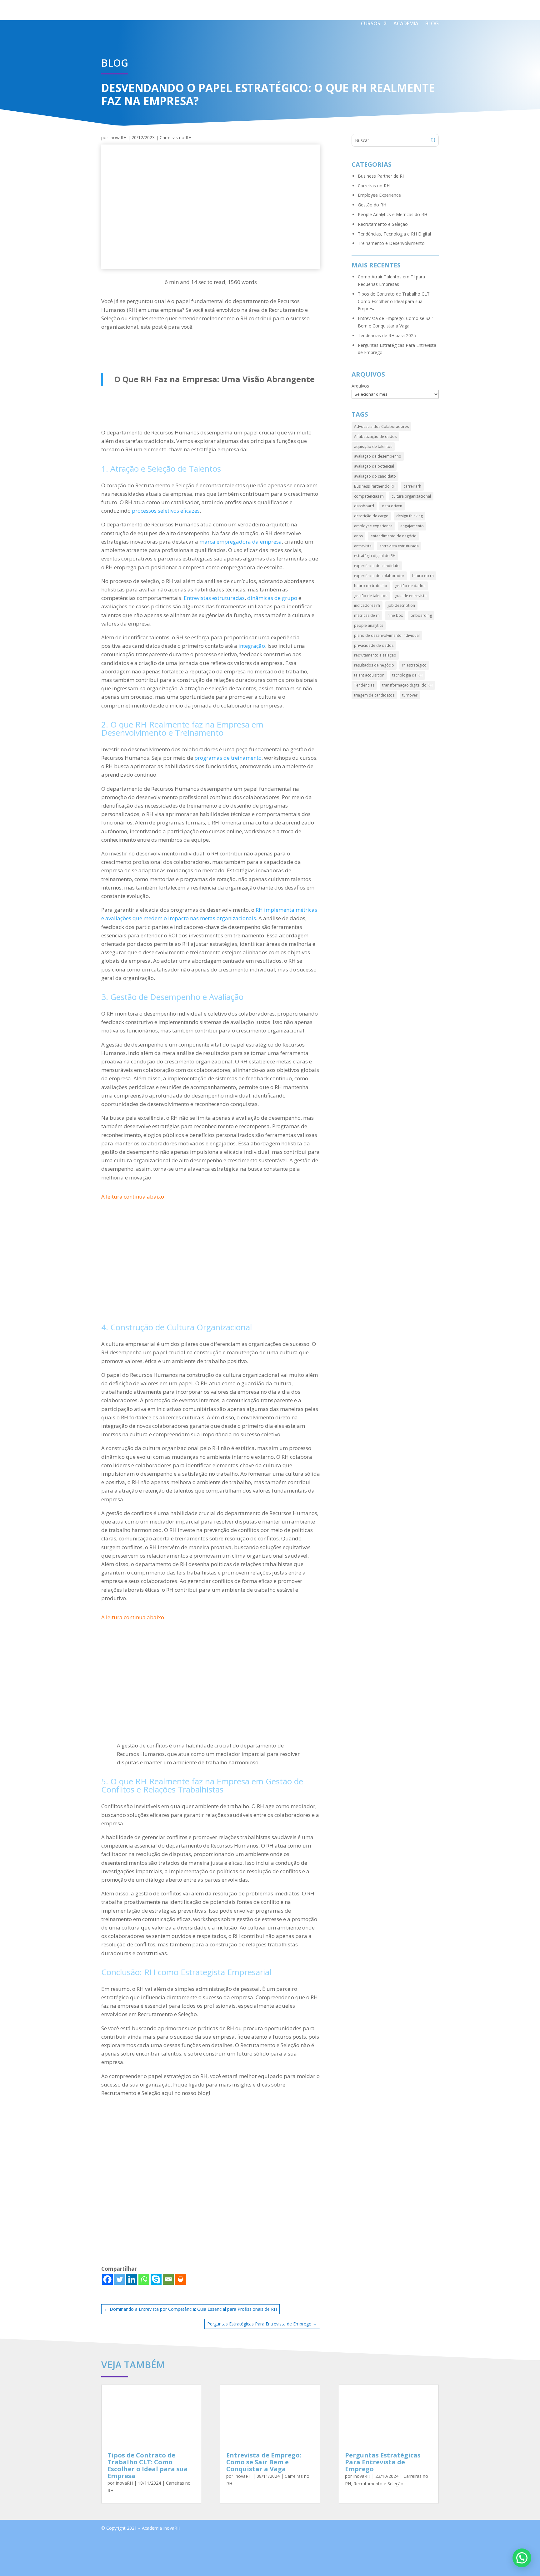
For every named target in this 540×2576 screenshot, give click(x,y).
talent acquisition (369, 675)
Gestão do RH (372, 205)
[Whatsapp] (144, 2279)
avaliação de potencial (374, 466)
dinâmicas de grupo (272, 598)
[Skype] (156, 2279)
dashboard (364, 506)
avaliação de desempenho (378, 456)
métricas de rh (367, 615)
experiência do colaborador (379, 576)
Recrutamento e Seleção (383, 224)
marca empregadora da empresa (241, 542)
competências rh (369, 496)
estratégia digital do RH (375, 556)
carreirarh (412, 486)
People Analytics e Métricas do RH (392, 214)
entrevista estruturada (399, 546)
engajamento (412, 526)
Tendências (364, 685)
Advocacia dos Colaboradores (381, 426)
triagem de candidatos (374, 695)
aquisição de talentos (373, 446)
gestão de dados (410, 586)
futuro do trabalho (371, 586)
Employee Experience (379, 195)
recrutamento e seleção (375, 655)
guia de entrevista (411, 596)
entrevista (363, 546)
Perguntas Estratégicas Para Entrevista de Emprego (383, 2462)
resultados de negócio (374, 665)
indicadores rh (367, 605)
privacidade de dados (374, 645)
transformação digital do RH (407, 685)
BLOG (432, 23)
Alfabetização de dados (375, 436)
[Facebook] (107, 2279)
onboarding (421, 615)
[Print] (180, 2279)
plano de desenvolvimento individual (387, 635)
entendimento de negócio (394, 536)
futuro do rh (423, 576)
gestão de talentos (371, 596)
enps (358, 536)
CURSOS (371, 23)
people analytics (369, 625)
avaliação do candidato (375, 476)
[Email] (168, 2279)
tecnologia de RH (407, 675)
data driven (392, 506)
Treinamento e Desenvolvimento (391, 243)
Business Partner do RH (375, 486)
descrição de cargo (371, 516)
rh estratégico (414, 665)
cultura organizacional (411, 496)
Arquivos (360, 386)
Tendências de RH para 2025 (387, 335)
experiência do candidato (377, 566)
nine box (395, 615)
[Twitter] (120, 2279)
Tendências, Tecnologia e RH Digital (394, 234)
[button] (522, 2558)
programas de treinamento (228, 758)
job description (401, 605)
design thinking (410, 516)
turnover (410, 695)
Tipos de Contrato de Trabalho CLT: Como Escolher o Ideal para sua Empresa (394, 301)
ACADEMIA (406, 23)
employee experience (373, 526)
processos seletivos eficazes (166, 511)
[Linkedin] (132, 2279)
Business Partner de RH (382, 176)
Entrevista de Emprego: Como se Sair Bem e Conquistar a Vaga (264, 2462)
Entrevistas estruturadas (214, 598)
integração (252, 646)
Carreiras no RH (176, 137)
